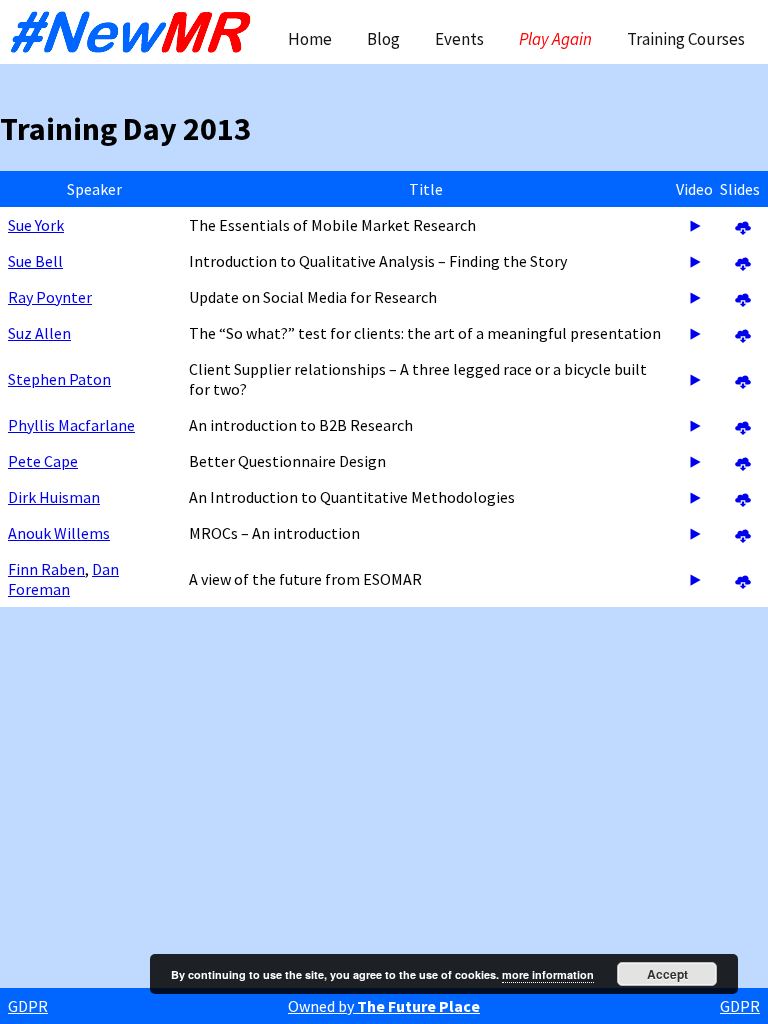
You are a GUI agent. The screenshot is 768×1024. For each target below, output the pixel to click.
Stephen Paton (59, 379)
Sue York (36, 225)
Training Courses (686, 39)
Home (310, 39)
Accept (667, 974)
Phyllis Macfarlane (71, 425)
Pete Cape (43, 461)
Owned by (384, 1006)
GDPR (28, 1006)
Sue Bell (35, 261)
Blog (383, 39)
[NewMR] (136, 32)
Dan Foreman (63, 579)
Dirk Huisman (54, 497)
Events (459, 39)
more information (548, 974)
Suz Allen (39, 333)
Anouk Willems (59, 533)
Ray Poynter (50, 297)
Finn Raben (46, 569)
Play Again (555, 39)
